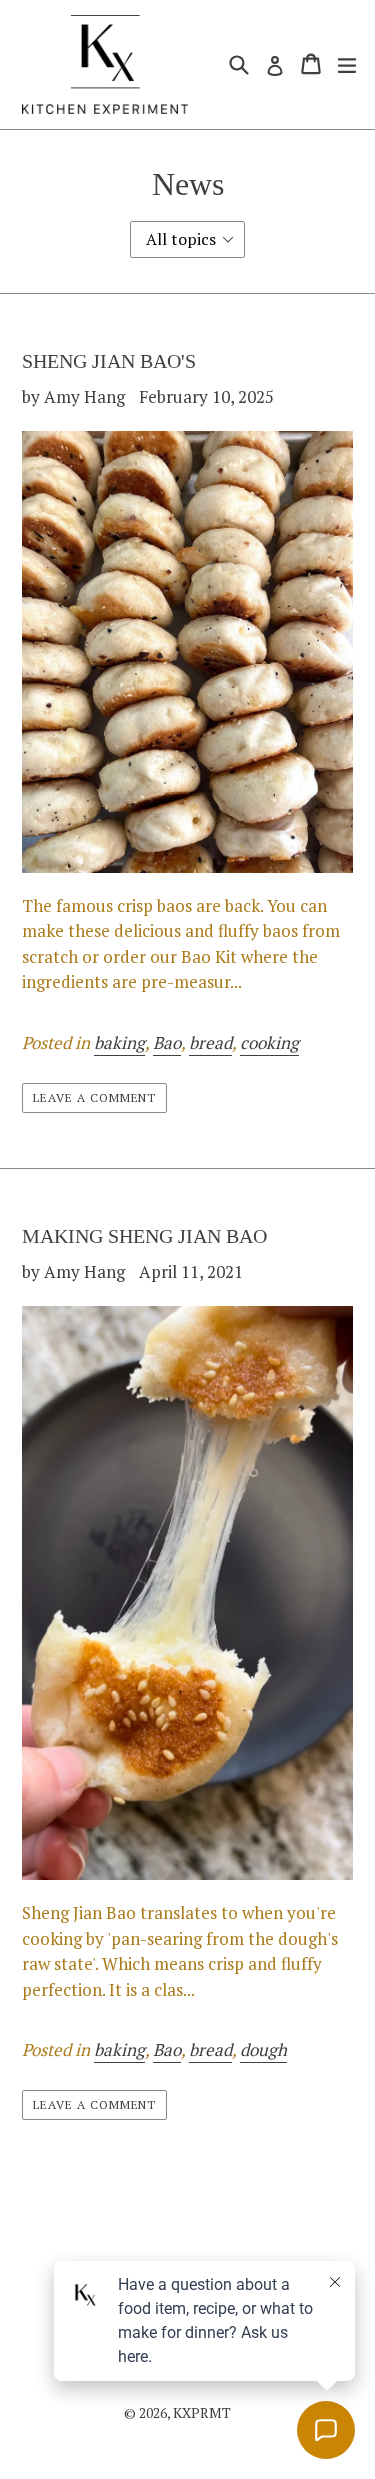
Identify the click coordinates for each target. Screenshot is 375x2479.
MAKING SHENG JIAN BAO (144, 1236)
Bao (167, 1042)
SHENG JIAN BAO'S (109, 361)
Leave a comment (94, 1097)
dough (263, 2049)
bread (210, 1042)
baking (119, 1042)
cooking (269, 1042)
